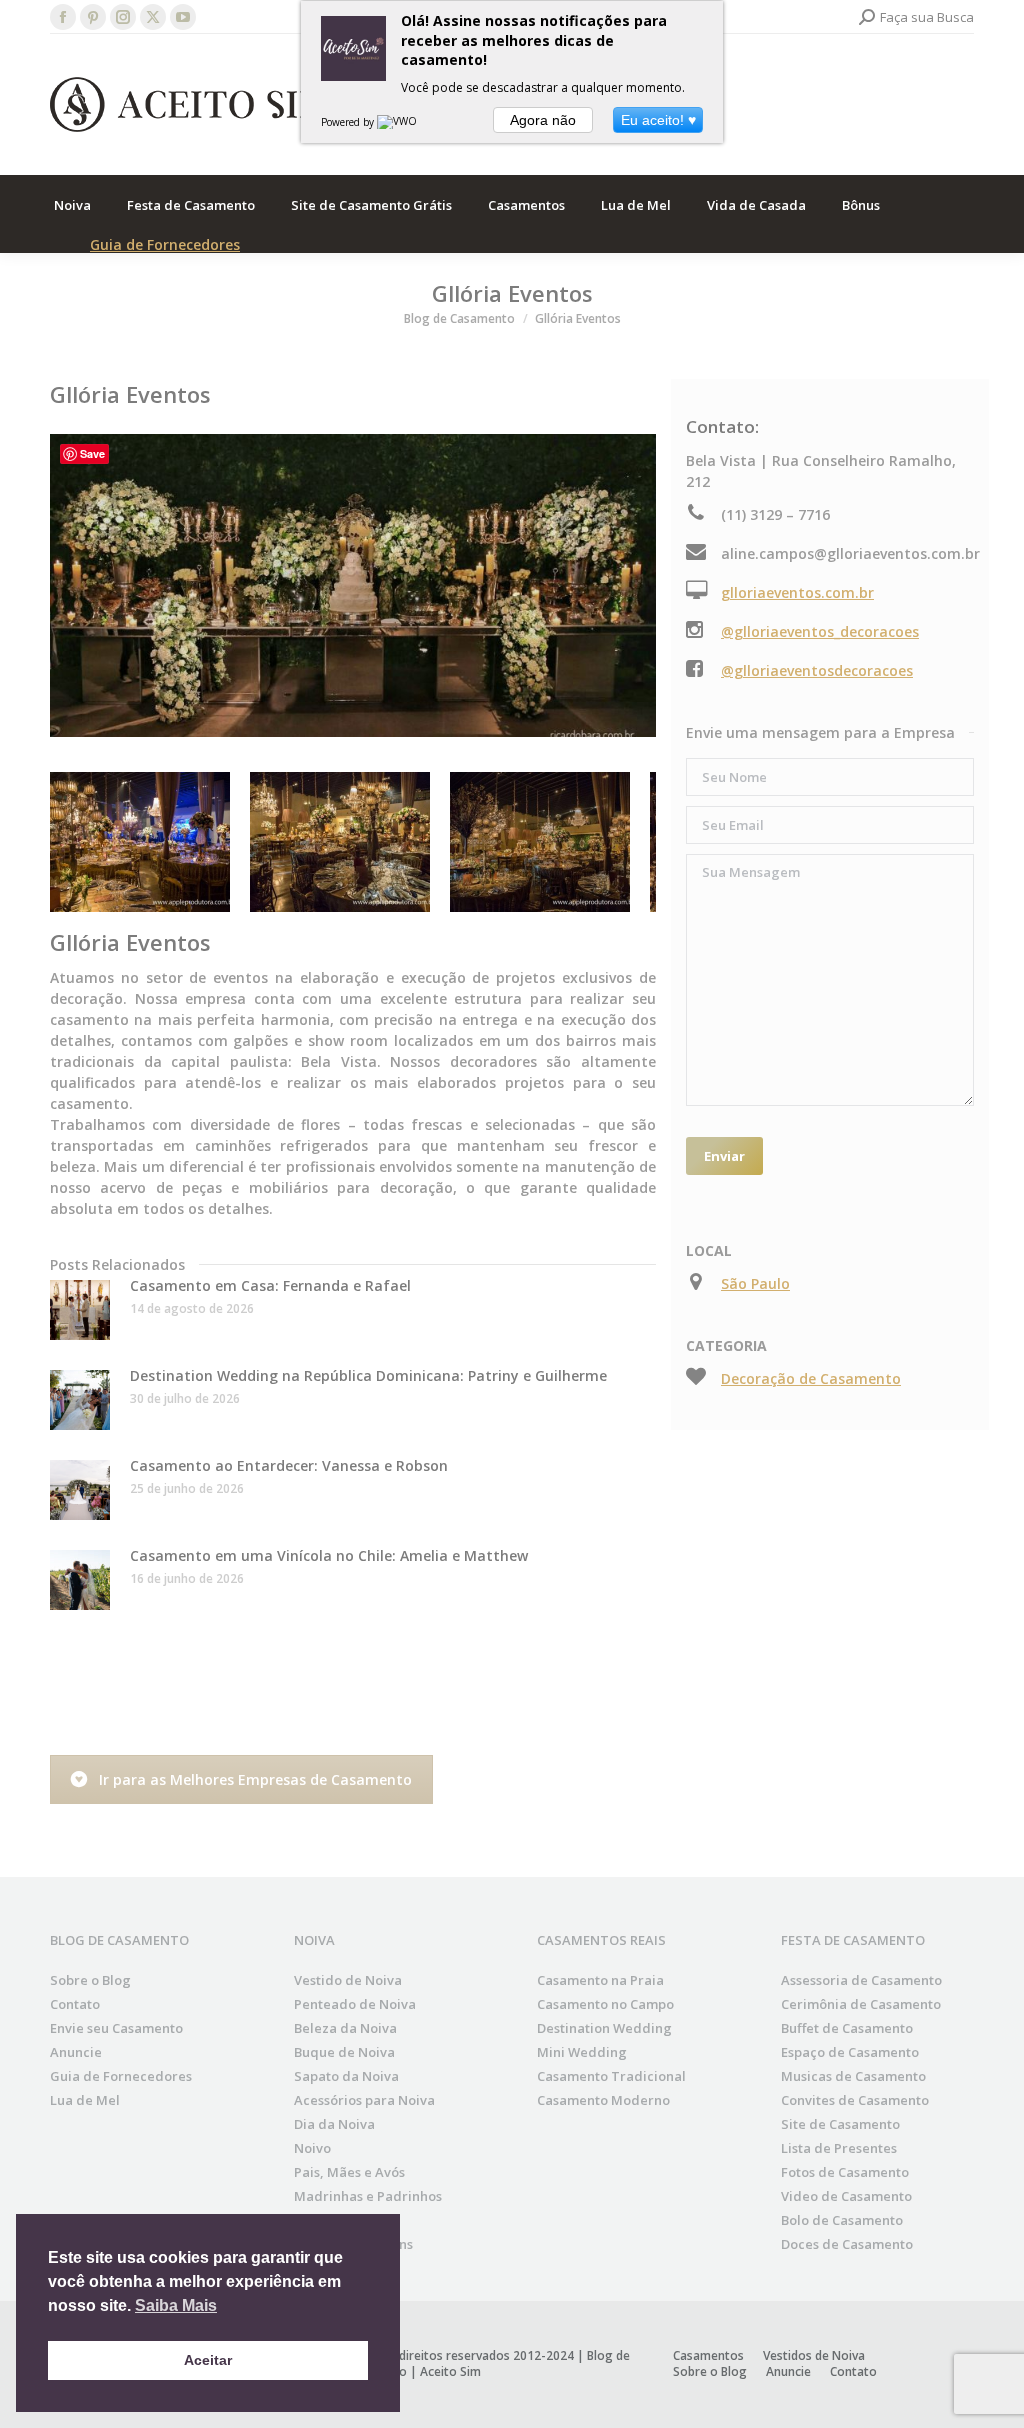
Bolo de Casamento (842, 2220)
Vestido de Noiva (348, 1980)
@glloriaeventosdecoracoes (817, 670)
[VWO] (398, 122)
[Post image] (80, 1310)
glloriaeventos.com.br (797, 592)
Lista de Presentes (839, 2148)
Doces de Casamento (847, 2244)
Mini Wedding (582, 2052)
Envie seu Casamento (116, 2028)
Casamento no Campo (605, 2004)
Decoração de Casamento (811, 1378)
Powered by (349, 122)
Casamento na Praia (600, 1980)
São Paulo (755, 1283)
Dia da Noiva (334, 2124)
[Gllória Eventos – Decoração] (140, 842)
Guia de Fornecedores (165, 244)
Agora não (543, 120)
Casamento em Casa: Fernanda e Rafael (270, 1285)
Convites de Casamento (855, 2100)
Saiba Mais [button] (176, 2305)
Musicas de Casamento (853, 2076)
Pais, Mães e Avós (349, 2172)
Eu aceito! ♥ (658, 120)
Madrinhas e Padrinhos (368, 2196)
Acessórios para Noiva (364, 2100)
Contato (75, 2004)
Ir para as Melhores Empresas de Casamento (255, 1779)
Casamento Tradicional (611, 2076)
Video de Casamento (846, 2196)
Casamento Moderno (603, 2100)
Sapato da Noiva (346, 2076)
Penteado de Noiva (355, 2004)
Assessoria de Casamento (861, 1980)
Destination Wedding (604, 2028)
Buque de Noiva (344, 2052)
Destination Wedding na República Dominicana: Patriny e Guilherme (368, 1375)
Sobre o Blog (90, 1980)
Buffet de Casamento (847, 2028)
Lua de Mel (85, 2100)
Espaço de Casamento (850, 2052)
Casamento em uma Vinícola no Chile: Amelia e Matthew (329, 1555)
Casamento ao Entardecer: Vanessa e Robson (289, 1465)
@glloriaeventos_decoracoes (820, 631)
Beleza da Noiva (345, 2028)
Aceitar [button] (208, 2360)
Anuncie (76, 2052)
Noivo (312, 2148)
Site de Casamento (840, 2124)
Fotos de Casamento (845, 2172)
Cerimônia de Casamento (861, 2004)
